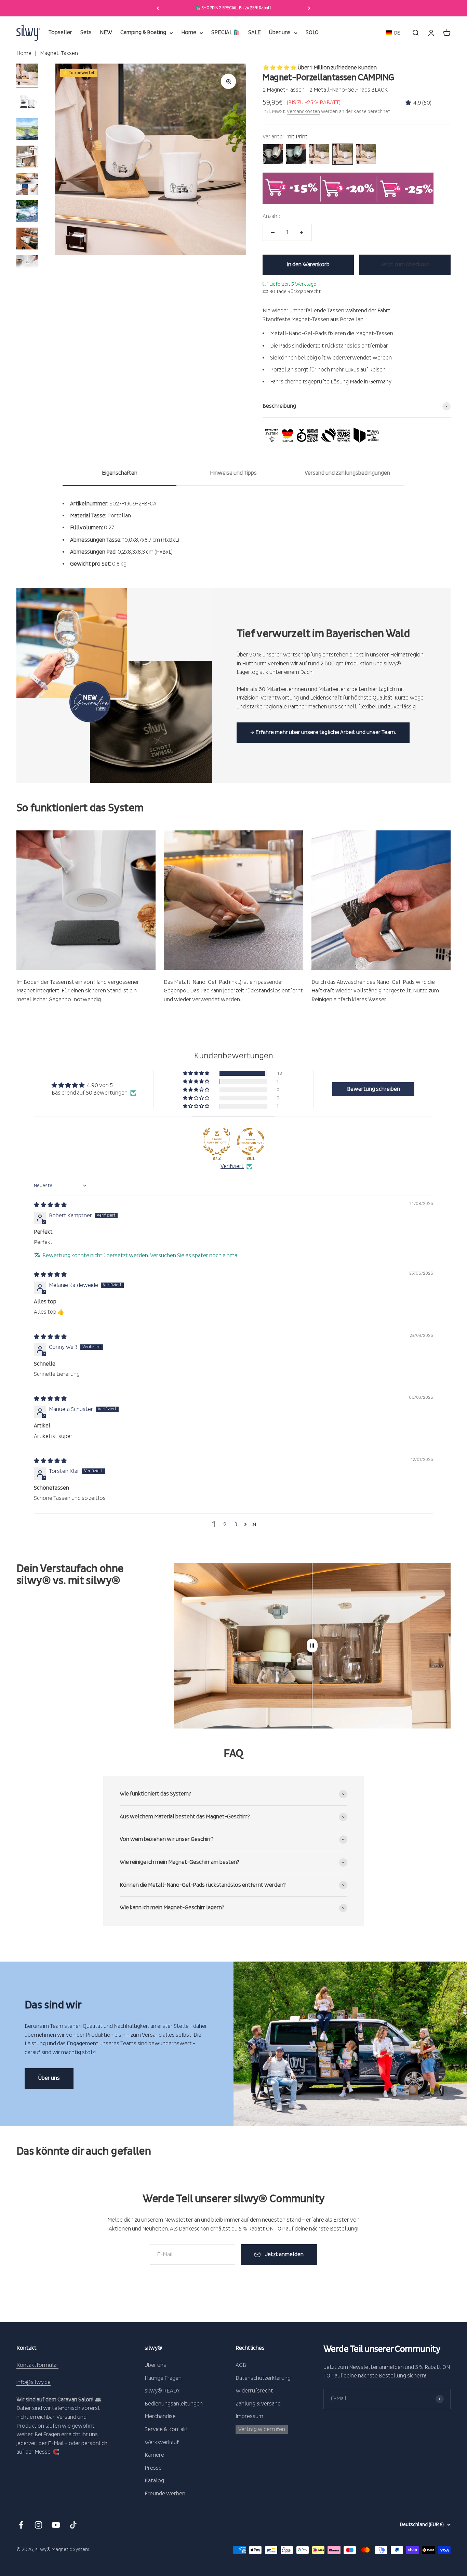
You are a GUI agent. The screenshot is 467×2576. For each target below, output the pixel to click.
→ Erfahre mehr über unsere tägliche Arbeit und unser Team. (323, 732)
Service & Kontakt (166, 2429)
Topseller (60, 33)
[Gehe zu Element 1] (27, 76)
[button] (393, 33)
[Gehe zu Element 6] (27, 212)
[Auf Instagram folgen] (38, 2525)
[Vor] (309, 8)
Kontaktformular (37, 2365)
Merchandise (160, 2416)
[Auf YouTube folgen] (56, 2525)
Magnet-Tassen (58, 53)
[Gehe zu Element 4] (27, 158)
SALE (255, 33)
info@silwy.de (34, 2382)
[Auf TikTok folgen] (73, 2525)
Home (189, 33)
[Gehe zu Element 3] (27, 130)
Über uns (280, 33)
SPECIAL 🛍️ (226, 33)
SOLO (312, 33)
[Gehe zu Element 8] (27, 267)
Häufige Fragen (163, 2378)
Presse (153, 2468)
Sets (86, 33)
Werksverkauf (162, 2442)
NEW (106, 33)
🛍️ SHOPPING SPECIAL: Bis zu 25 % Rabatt (233, 8)
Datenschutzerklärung (263, 2378)
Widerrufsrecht (254, 2391)
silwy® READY (162, 2391)
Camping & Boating (143, 33)
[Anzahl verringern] (273, 232)
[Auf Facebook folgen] (21, 2525)
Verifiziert (232, 1166)
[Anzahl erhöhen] (302, 232)
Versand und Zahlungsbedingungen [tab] (347, 473)
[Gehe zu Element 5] (27, 185)
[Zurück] (158, 8)
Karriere (154, 2455)
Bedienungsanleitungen (174, 2404)
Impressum (249, 2416)
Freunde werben (165, 2494)
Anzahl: (271, 216)
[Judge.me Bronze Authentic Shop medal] (217, 1141)
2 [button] (225, 1524)
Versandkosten (303, 112)
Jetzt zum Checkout (405, 265)
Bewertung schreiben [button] (373, 1089)
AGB (241, 2365)
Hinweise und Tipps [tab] (233, 473)
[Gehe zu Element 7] (27, 240)
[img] (50, 1205)
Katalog (154, 2481)
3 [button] (236, 1524)
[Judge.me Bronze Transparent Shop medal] (251, 1141)
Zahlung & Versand (258, 2404)
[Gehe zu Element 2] (27, 103)
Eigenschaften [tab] (120, 473)
